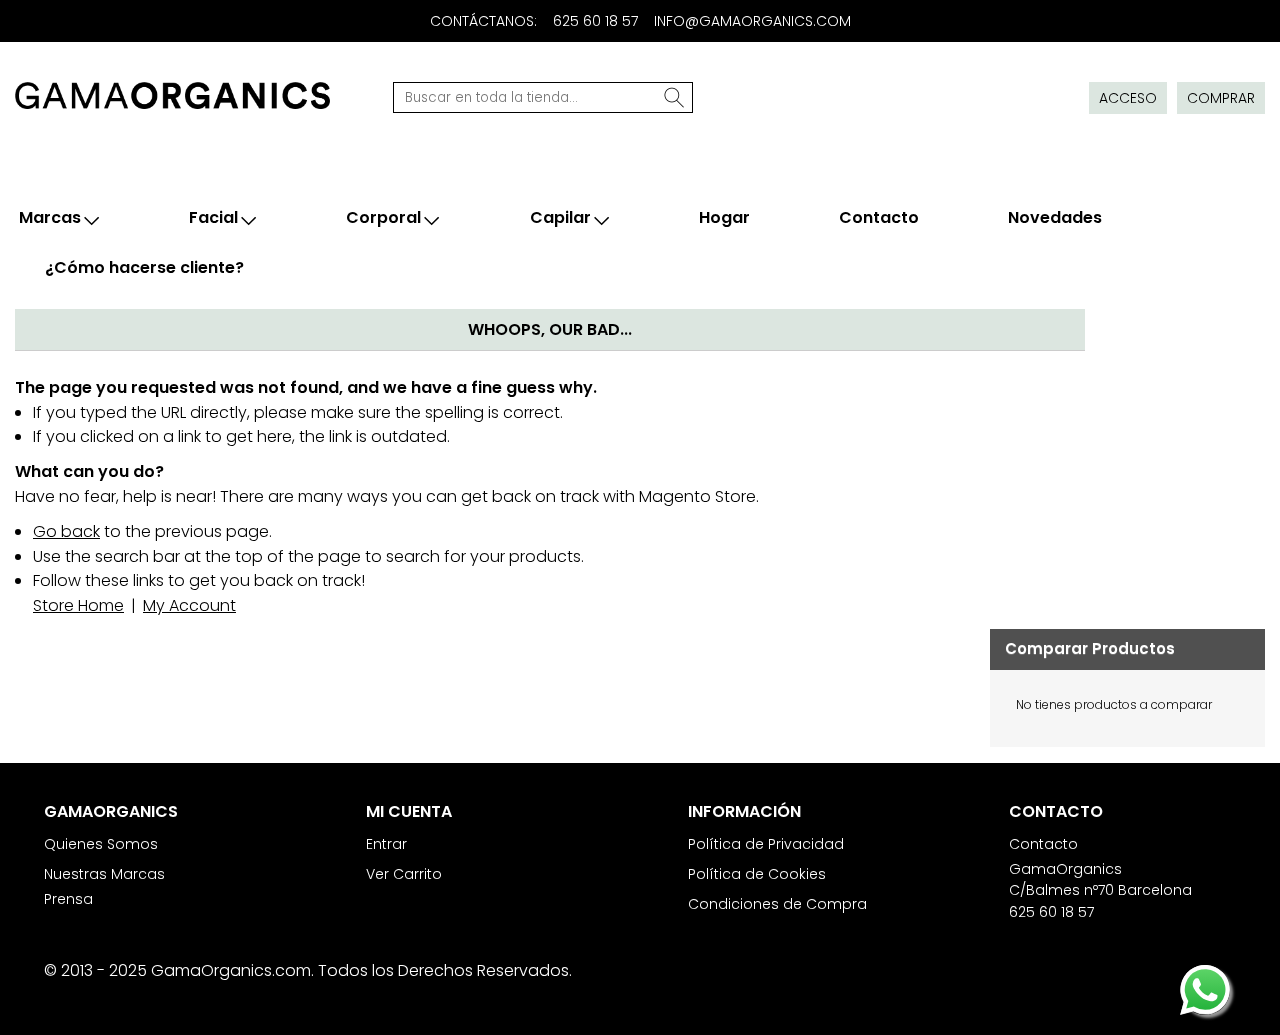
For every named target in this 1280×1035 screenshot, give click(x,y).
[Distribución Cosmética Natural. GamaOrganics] (172, 95)
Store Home (78, 605)
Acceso (1128, 98)
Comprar (1221, 98)
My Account (189, 605)
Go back (66, 531)
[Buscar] (675, 97)
